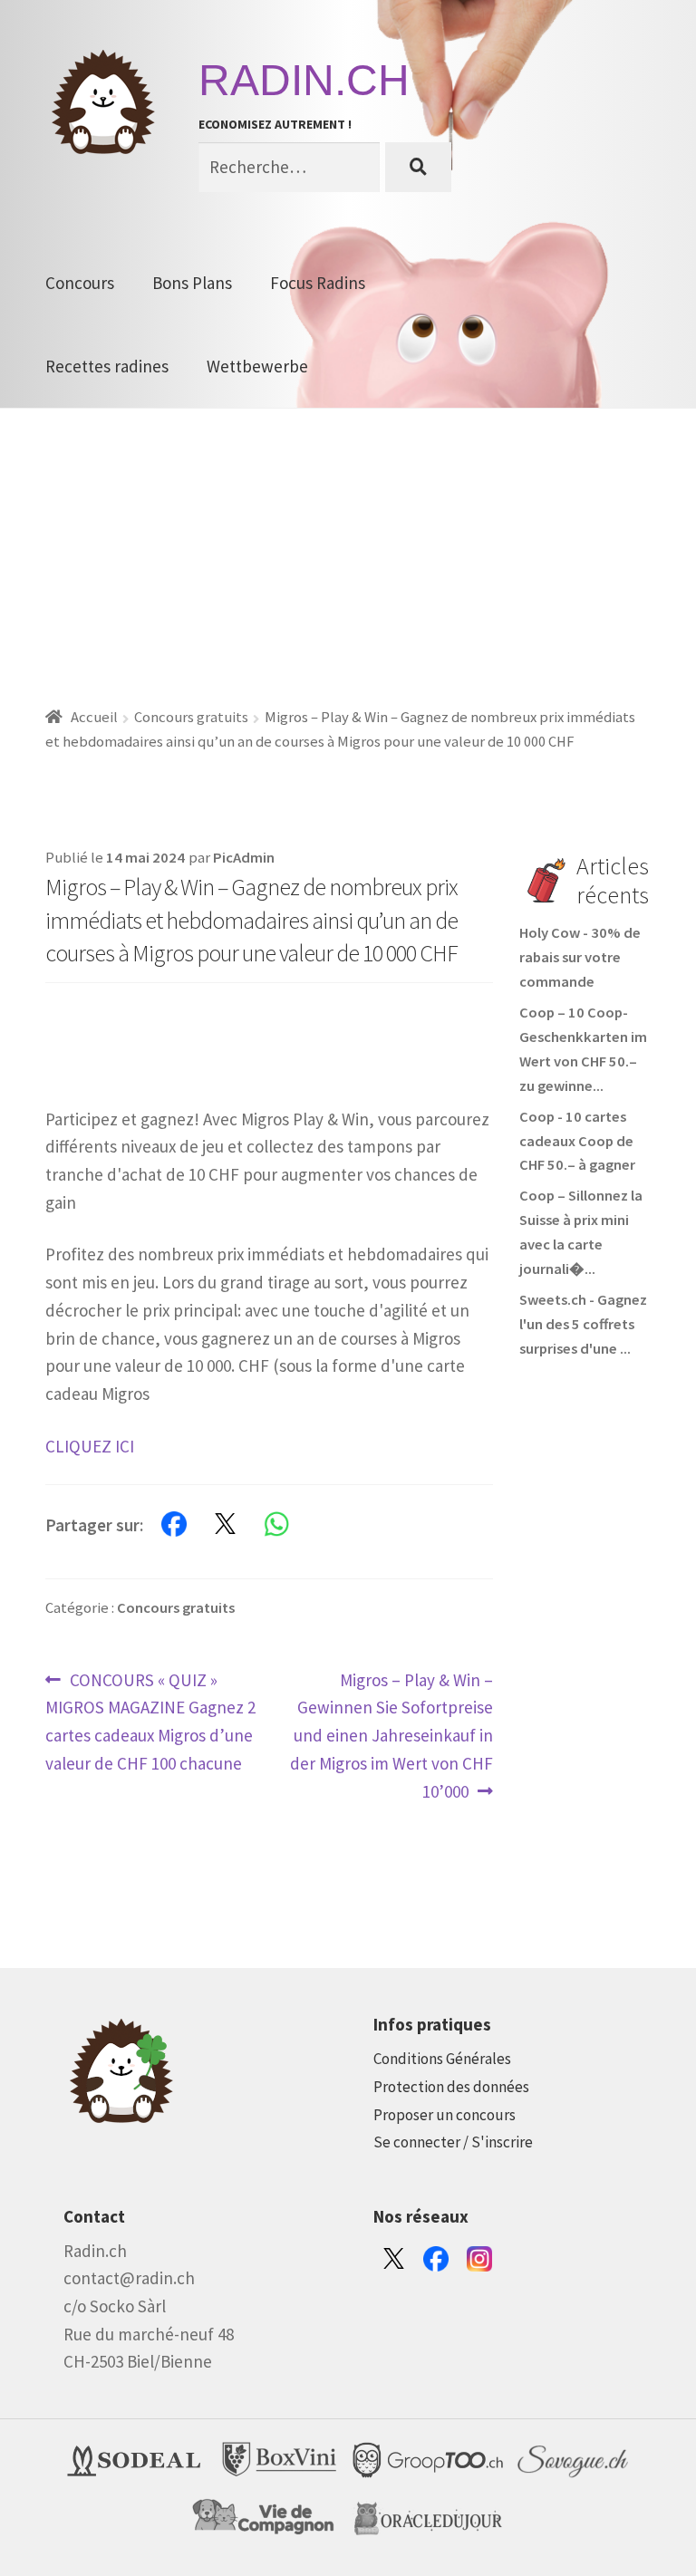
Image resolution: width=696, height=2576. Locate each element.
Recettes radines (107, 366)
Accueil (94, 717)
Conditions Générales (442, 2059)
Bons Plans (192, 283)
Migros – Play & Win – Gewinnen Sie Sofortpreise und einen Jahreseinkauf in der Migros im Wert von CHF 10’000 (391, 1735)
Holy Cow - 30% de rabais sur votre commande (580, 957)
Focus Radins (318, 283)
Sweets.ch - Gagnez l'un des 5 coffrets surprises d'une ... (583, 1324)
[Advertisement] (348, 545)
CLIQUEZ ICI (90, 1446)
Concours (80, 283)
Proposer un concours (445, 2115)
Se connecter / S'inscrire (453, 2142)
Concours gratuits (191, 717)
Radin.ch (304, 80)
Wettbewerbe (257, 366)
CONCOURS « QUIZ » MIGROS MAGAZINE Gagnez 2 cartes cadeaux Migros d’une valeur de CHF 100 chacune (150, 1721)
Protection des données (451, 2087)
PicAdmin (244, 858)
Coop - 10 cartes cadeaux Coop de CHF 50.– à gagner (577, 1141)
